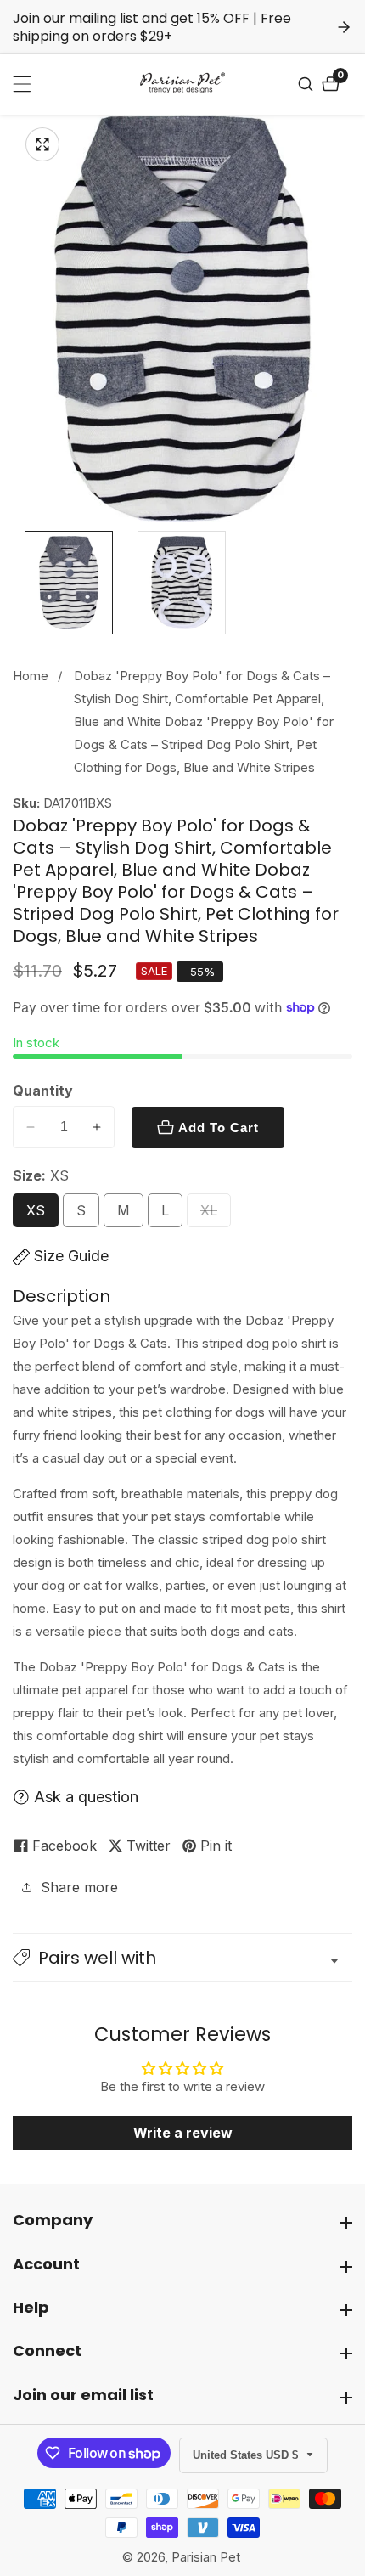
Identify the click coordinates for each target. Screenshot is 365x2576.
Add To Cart (219, 1127)
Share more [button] (79, 1887)
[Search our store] (308, 84)
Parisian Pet (206, 2557)
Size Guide (71, 1256)
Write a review (183, 2133)
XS (40, 1215)
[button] (182, 1958)
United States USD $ (247, 2455)
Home (31, 676)
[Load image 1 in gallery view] (69, 583)
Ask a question (86, 1797)
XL (213, 1215)
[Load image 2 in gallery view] (182, 583)
